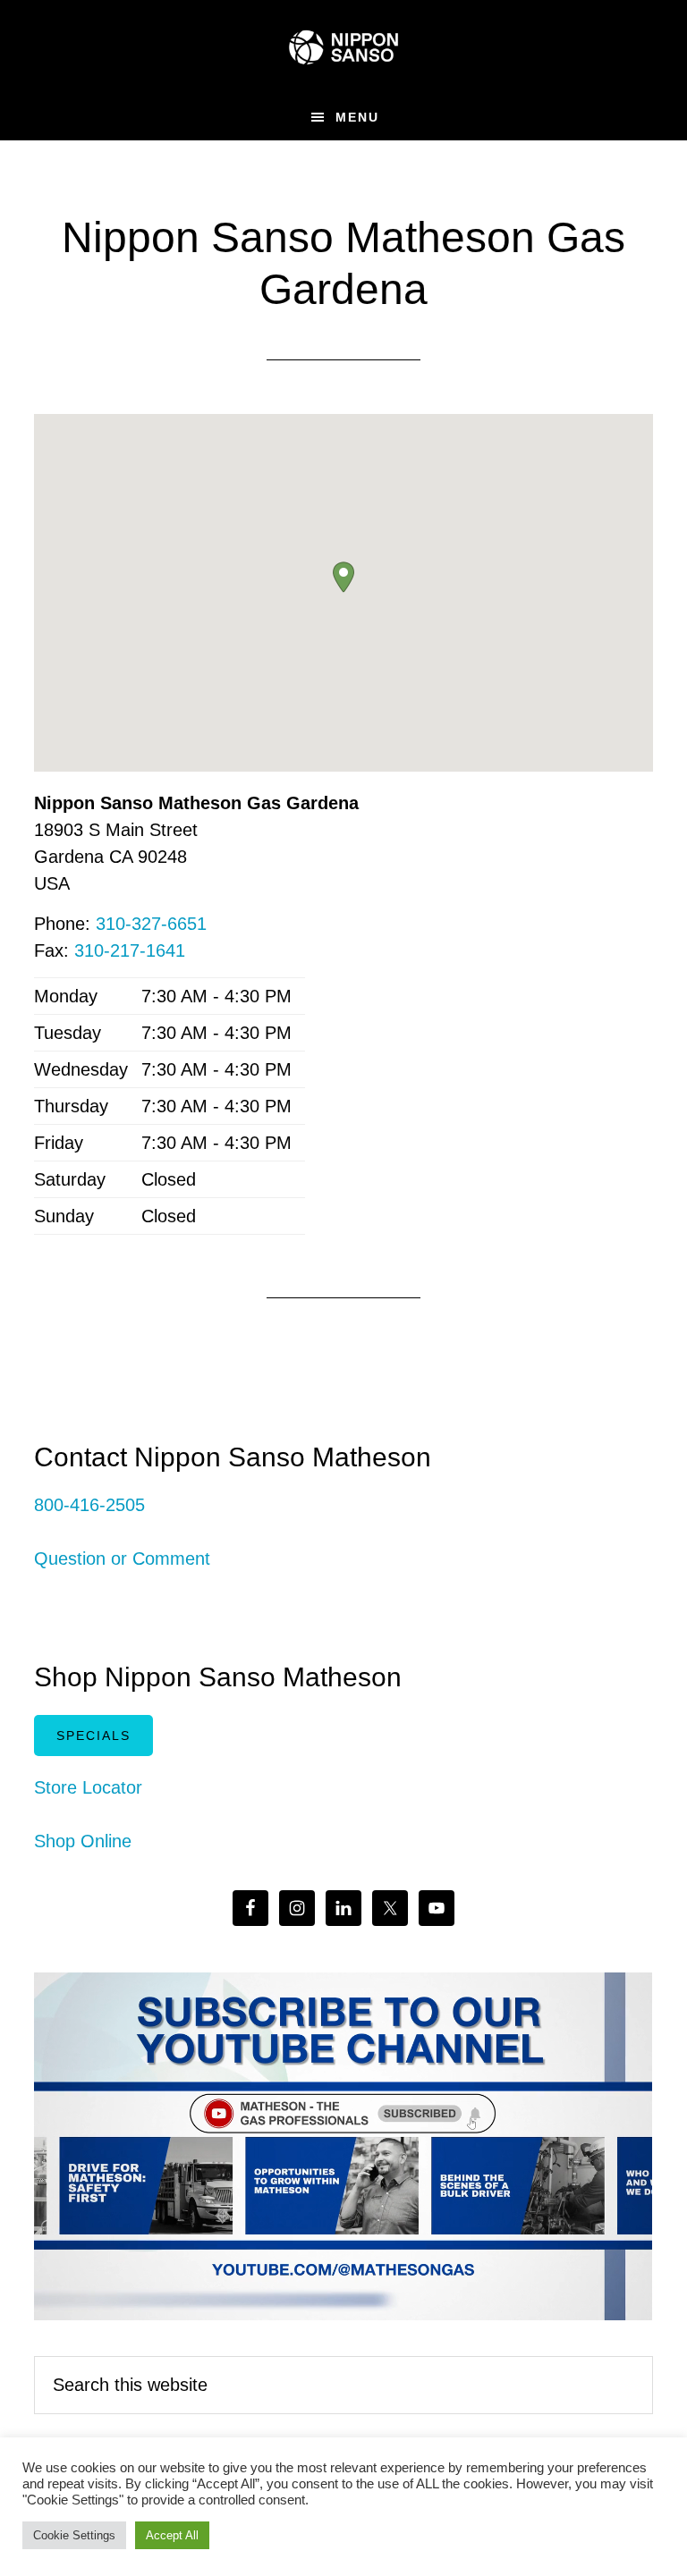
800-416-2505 (89, 1505)
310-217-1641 (130, 950)
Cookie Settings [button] (74, 2535)
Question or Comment (122, 1558)
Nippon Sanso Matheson (343, 47)
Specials (93, 1736)
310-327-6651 (151, 924)
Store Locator (88, 1787)
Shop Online (83, 1841)
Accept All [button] (172, 2535)
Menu (357, 117)
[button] (343, 577)
